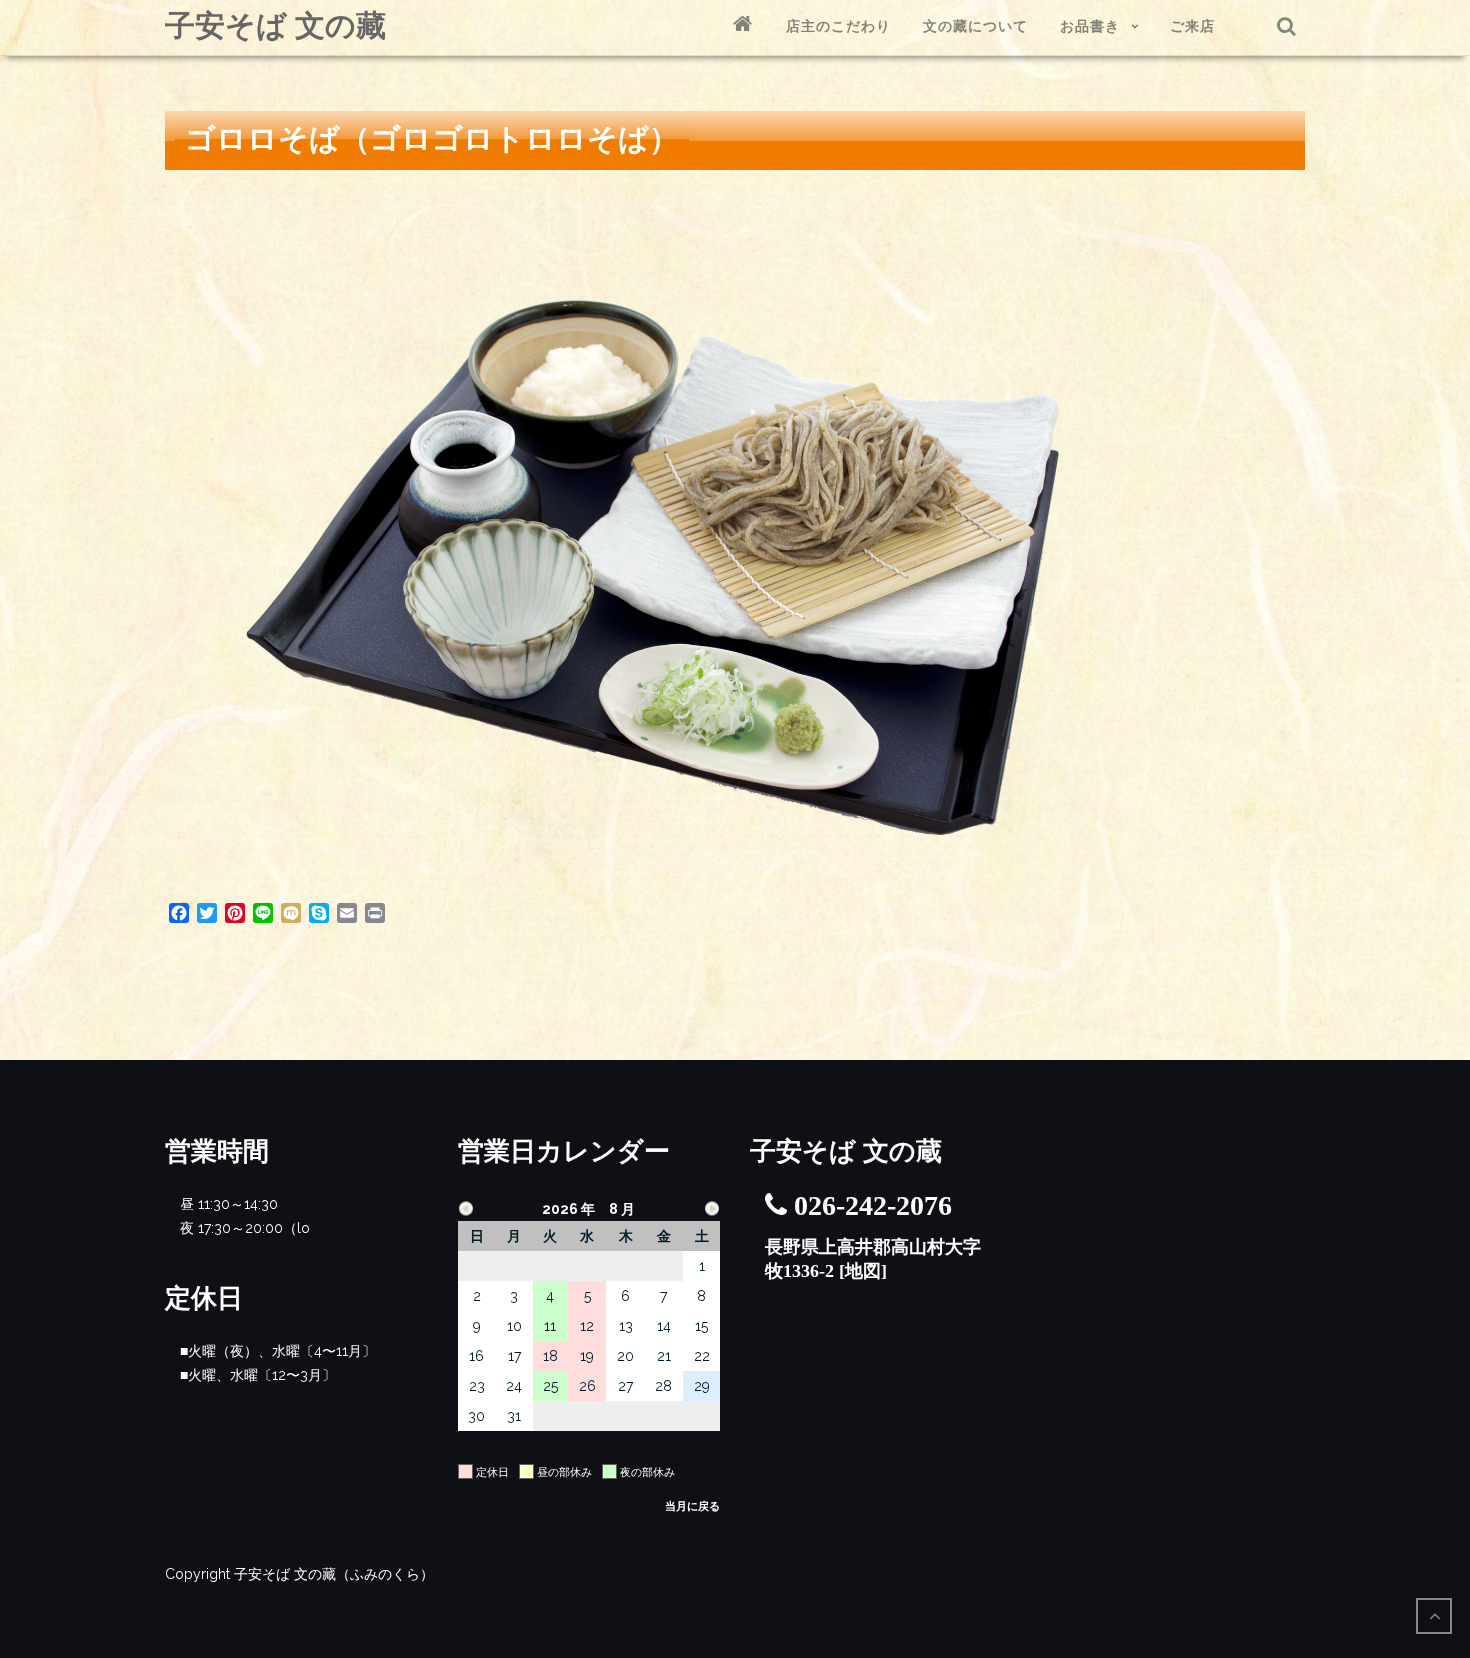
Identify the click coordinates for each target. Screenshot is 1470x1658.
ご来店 (1192, 26)
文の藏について (975, 26)
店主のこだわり (838, 26)
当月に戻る (692, 1506)
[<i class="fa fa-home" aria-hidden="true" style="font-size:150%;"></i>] (743, 26)
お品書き (1090, 26)
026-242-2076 (873, 1205)
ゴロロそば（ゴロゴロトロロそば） (432, 138)
